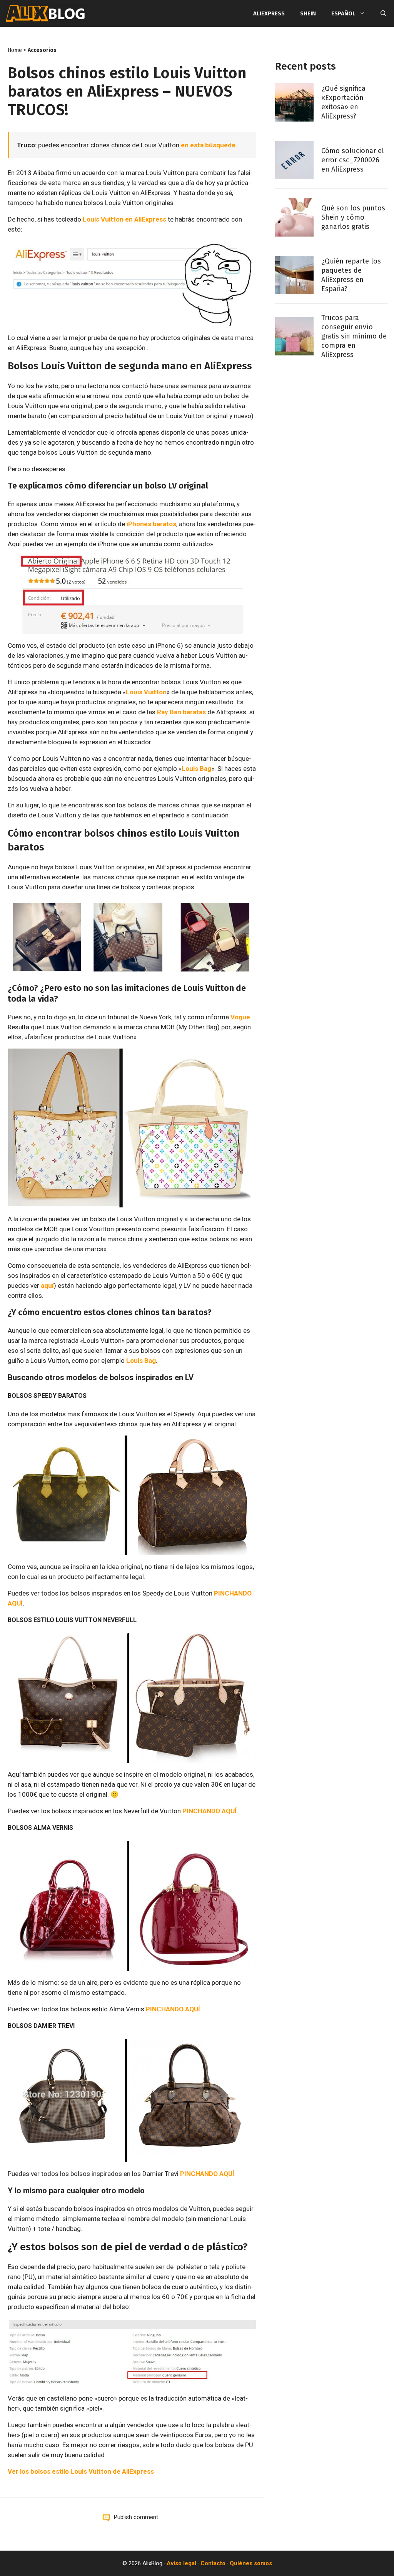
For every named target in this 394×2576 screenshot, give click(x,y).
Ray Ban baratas (181, 712)
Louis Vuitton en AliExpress (124, 219)
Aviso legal (181, 2563)
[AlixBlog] (45, 13)
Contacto (213, 2563)
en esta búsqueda (208, 145)
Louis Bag (196, 769)
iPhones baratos (151, 524)
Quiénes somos (251, 2563)
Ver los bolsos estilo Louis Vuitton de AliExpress (81, 2471)
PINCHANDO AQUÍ (210, 1811)
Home (15, 50)
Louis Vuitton (146, 692)
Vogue (240, 1017)
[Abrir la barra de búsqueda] (383, 13)
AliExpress (269, 13)
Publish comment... (138, 2517)
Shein (308, 13)
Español (343, 13)
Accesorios (42, 50)
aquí (47, 1285)
